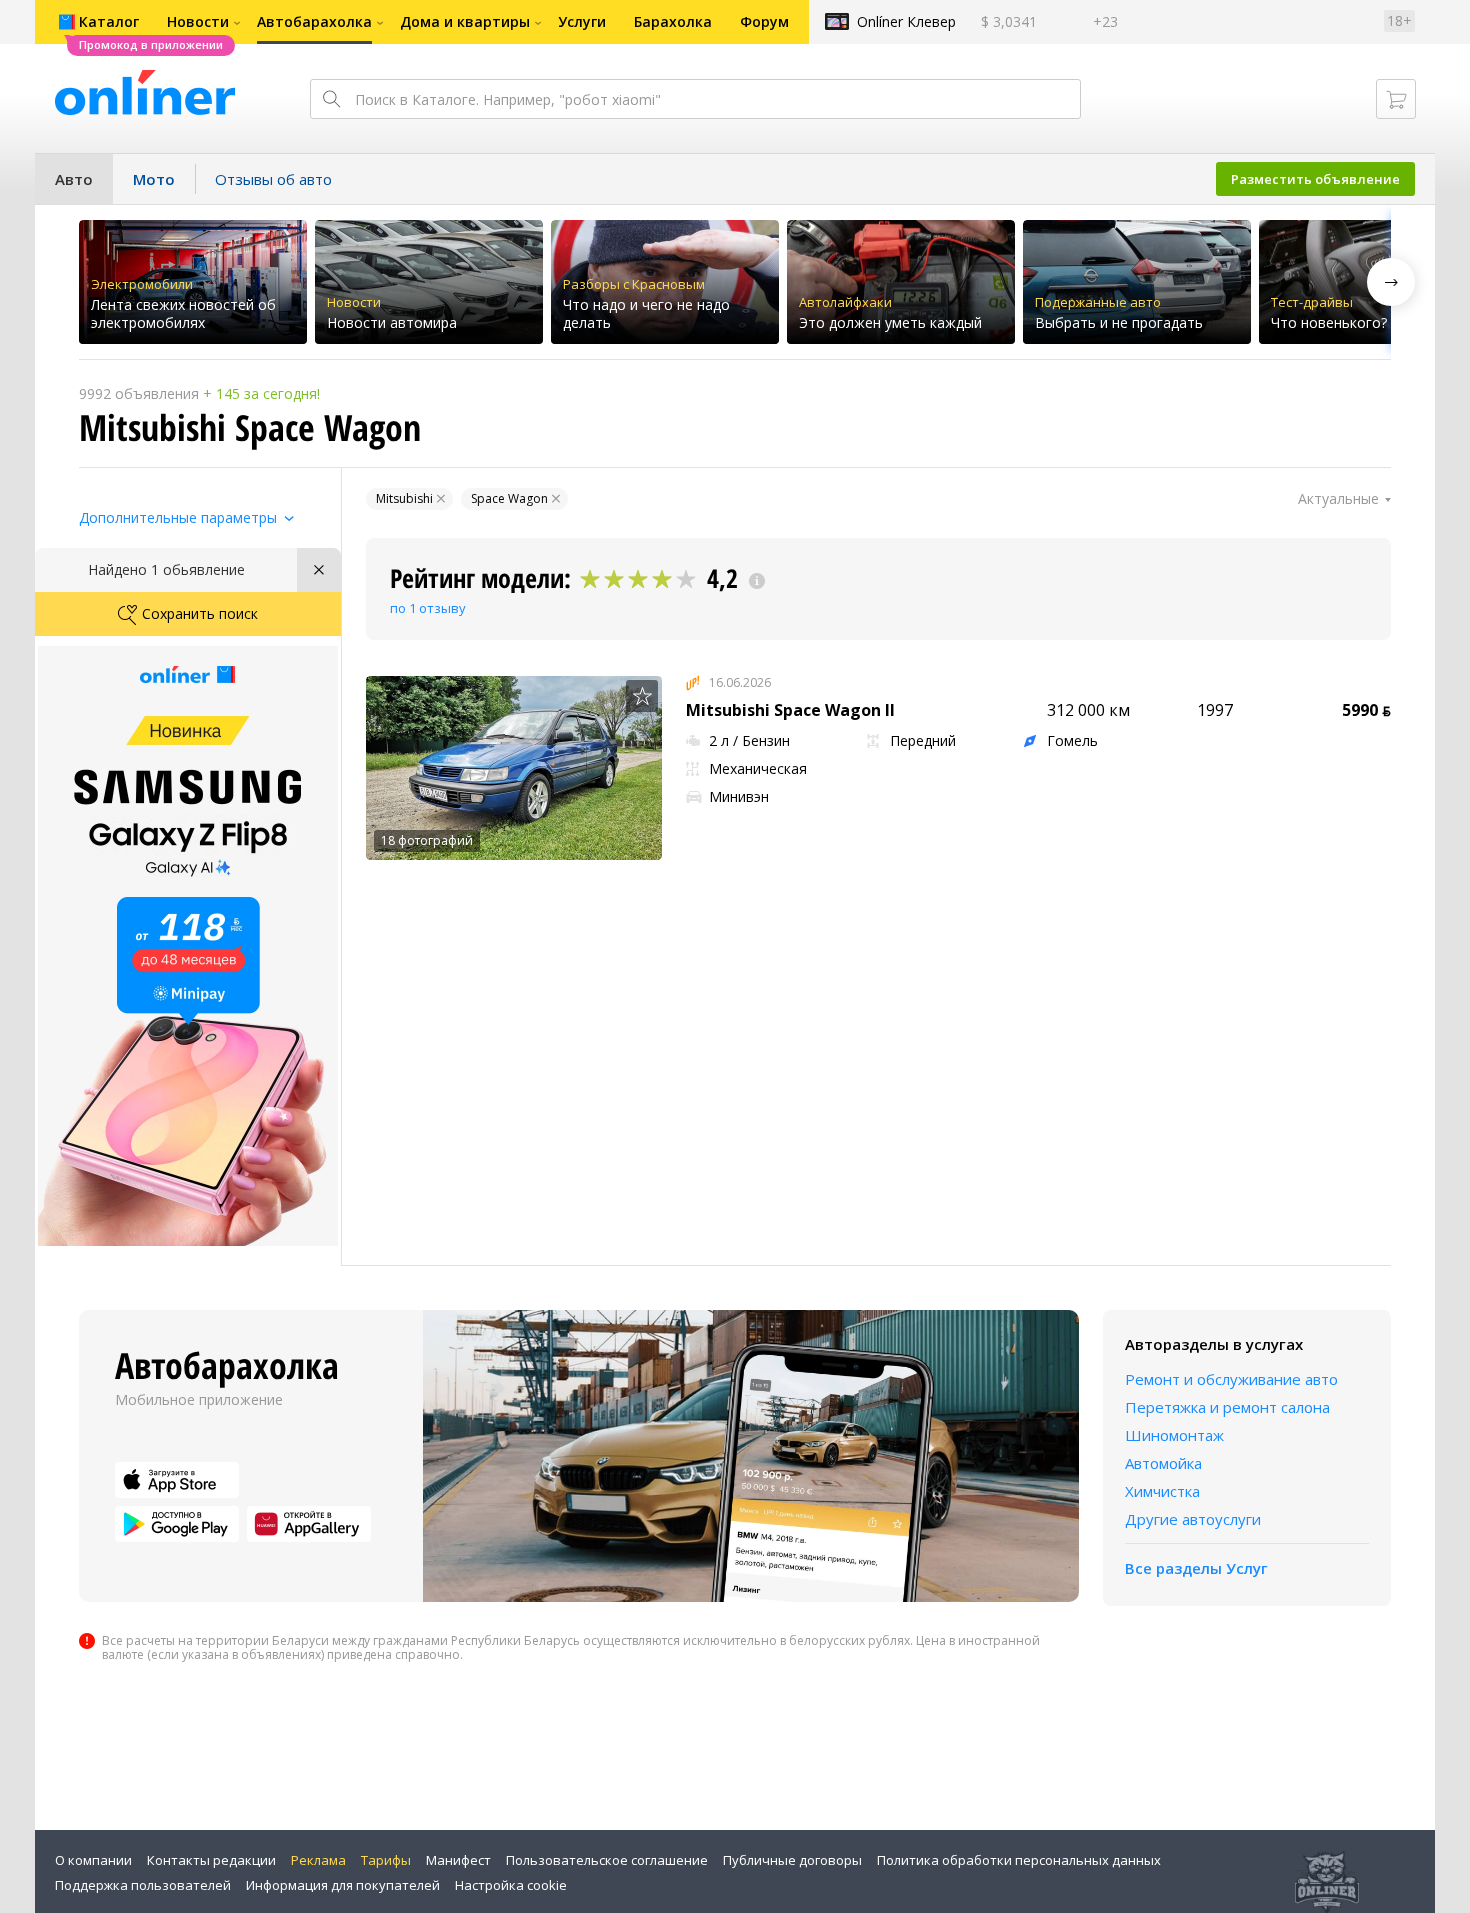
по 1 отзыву (428, 608)
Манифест (458, 1860)
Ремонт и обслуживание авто (1231, 1379)
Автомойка (1163, 1463)
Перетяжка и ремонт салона (1227, 1407)
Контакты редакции (211, 1860)
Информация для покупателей (343, 1885)
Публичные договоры (792, 1860)
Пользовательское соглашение (607, 1860)
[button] (1391, 282)
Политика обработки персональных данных (1019, 1860)
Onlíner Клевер (906, 21)
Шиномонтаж (1174, 1435)
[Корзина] (1396, 99)
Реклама (318, 1860)
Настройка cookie (511, 1885)
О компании (93, 1860)
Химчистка (1162, 1491)
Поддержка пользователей (143, 1885)
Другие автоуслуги (1193, 1519)
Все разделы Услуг (1196, 1568)
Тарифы (386, 1860)
